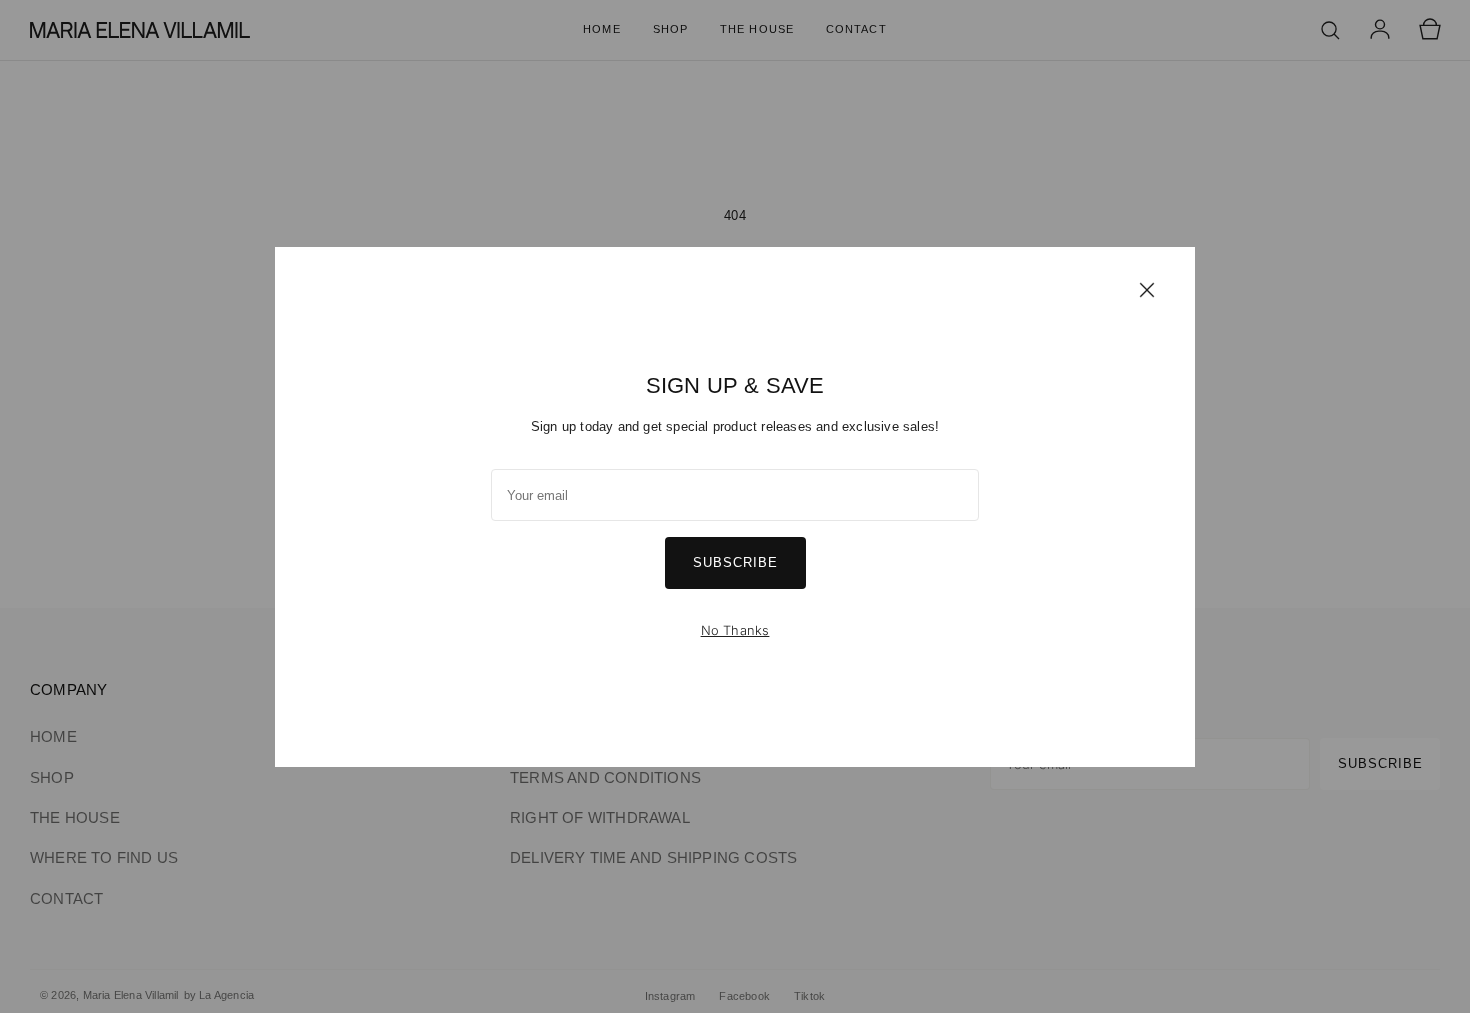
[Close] (1147, 289)
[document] (735, 507)
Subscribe (735, 562)
